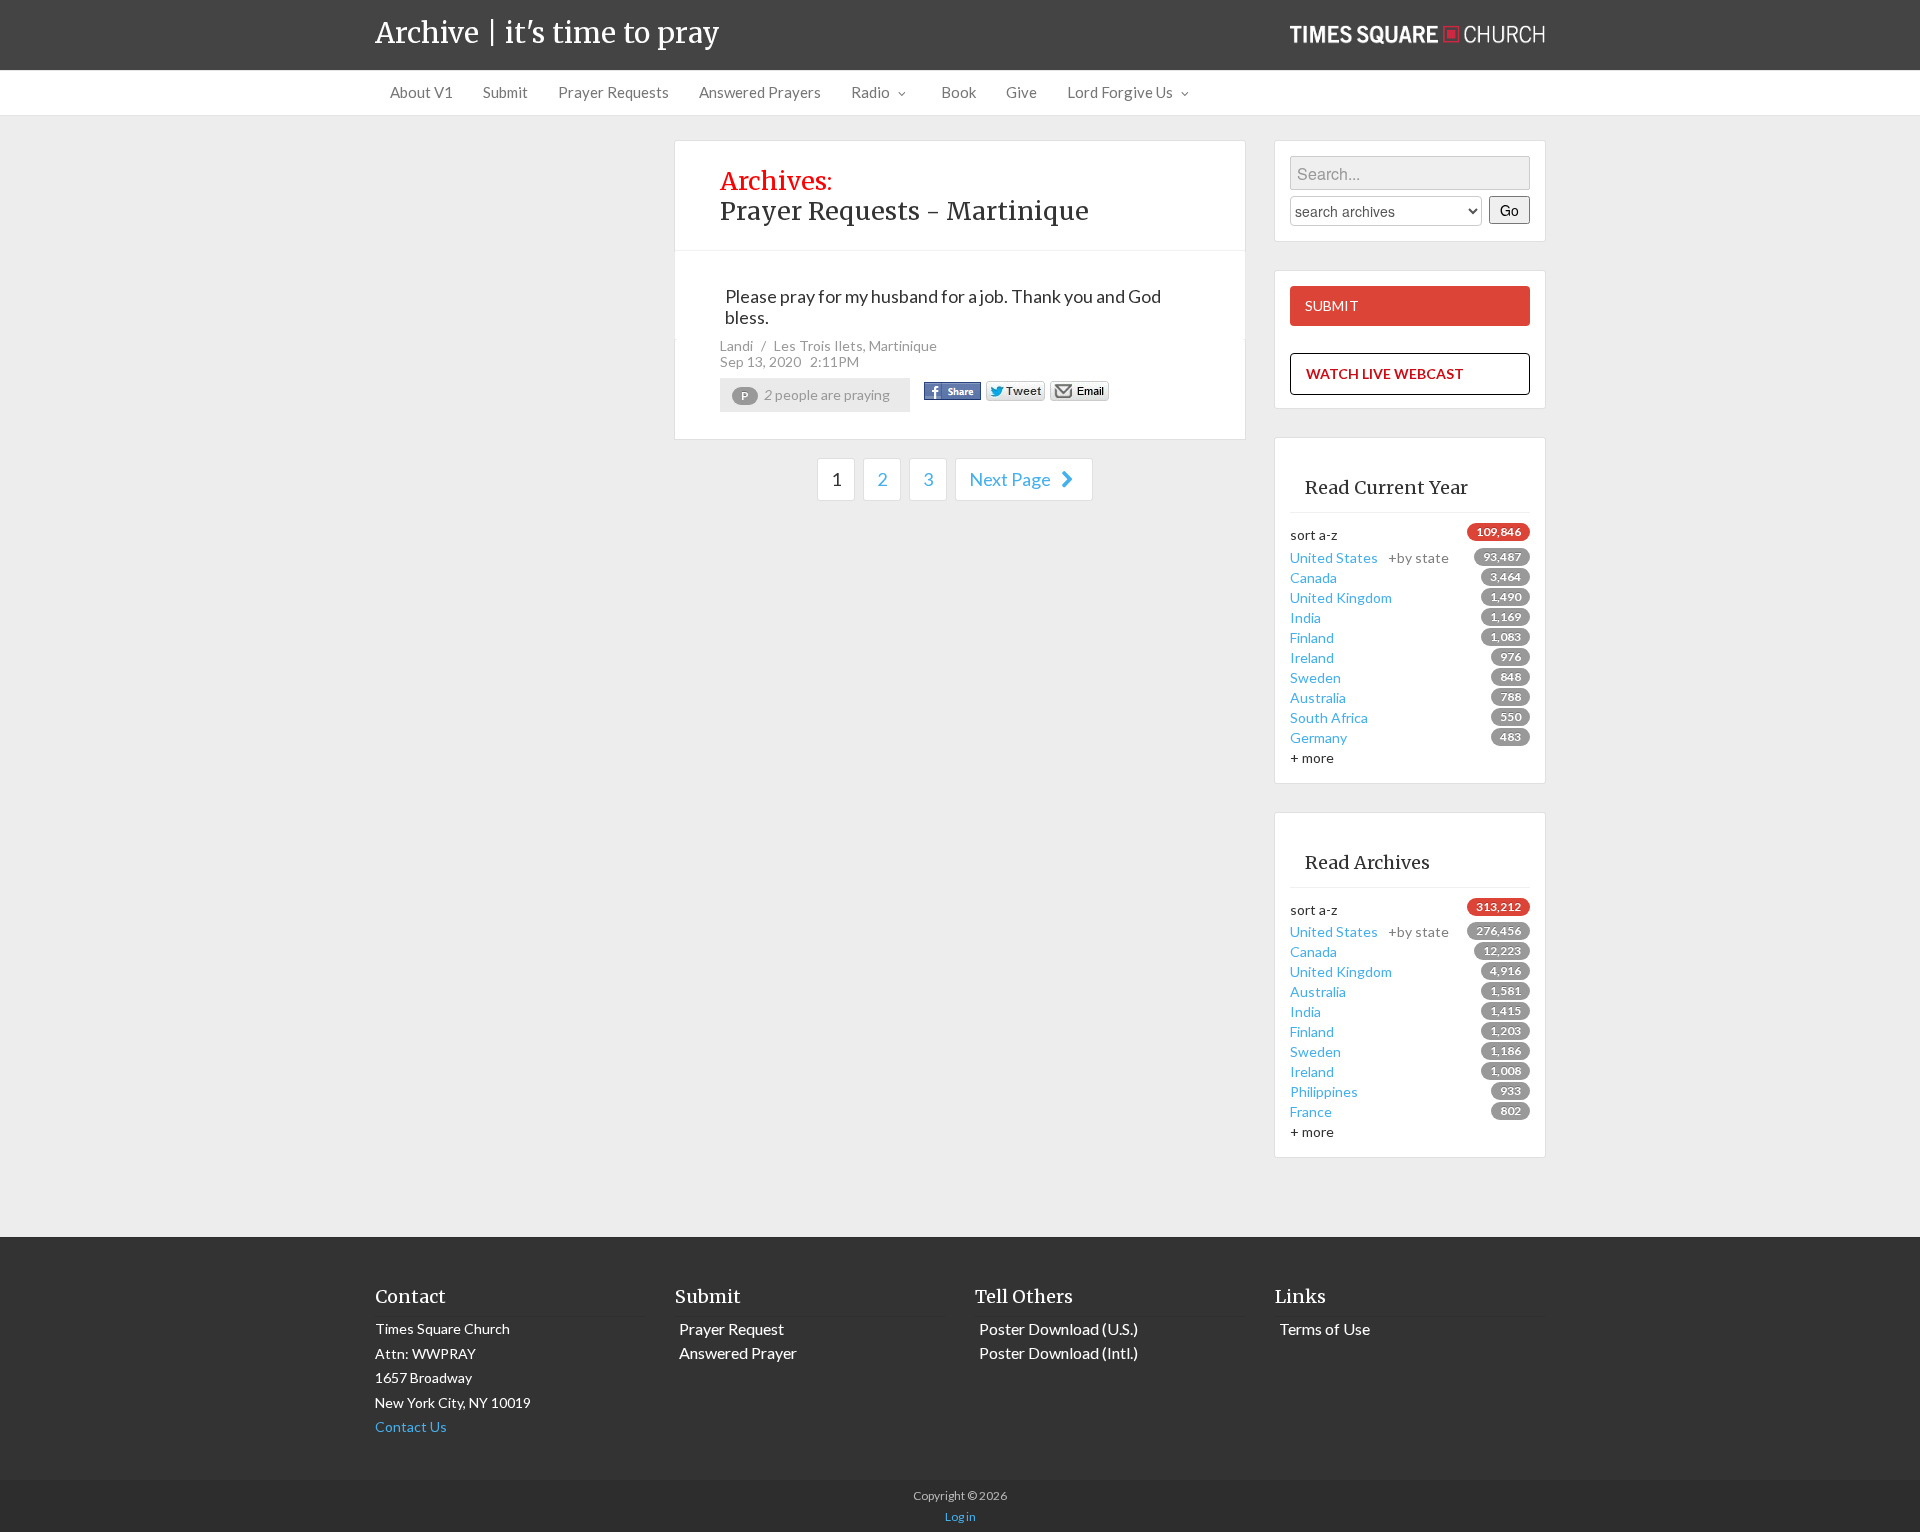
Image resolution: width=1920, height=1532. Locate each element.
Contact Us (411, 1426)
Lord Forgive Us (1120, 92)
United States (1369, 557)
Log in (960, 1516)
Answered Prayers (760, 92)
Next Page (1011, 479)
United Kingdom (1341, 597)
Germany (1318, 737)
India (1305, 617)
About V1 (421, 92)
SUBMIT (1332, 305)
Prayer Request (731, 1328)
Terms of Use (1324, 1328)
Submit (505, 92)
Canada (1313, 577)
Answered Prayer (738, 1352)
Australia (1318, 697)
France (1311, 1111)
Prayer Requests (613, 92)
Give (1021, 92)
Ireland (1312, 657)
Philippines (1324, 1091)
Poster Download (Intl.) (1058, 1352)
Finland (1312, 637)
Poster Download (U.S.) (1058, 1328)
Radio (870, 92)
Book (958, 92)
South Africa (1329, 717)
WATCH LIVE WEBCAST (1385, 373)
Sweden (1315, 677)
